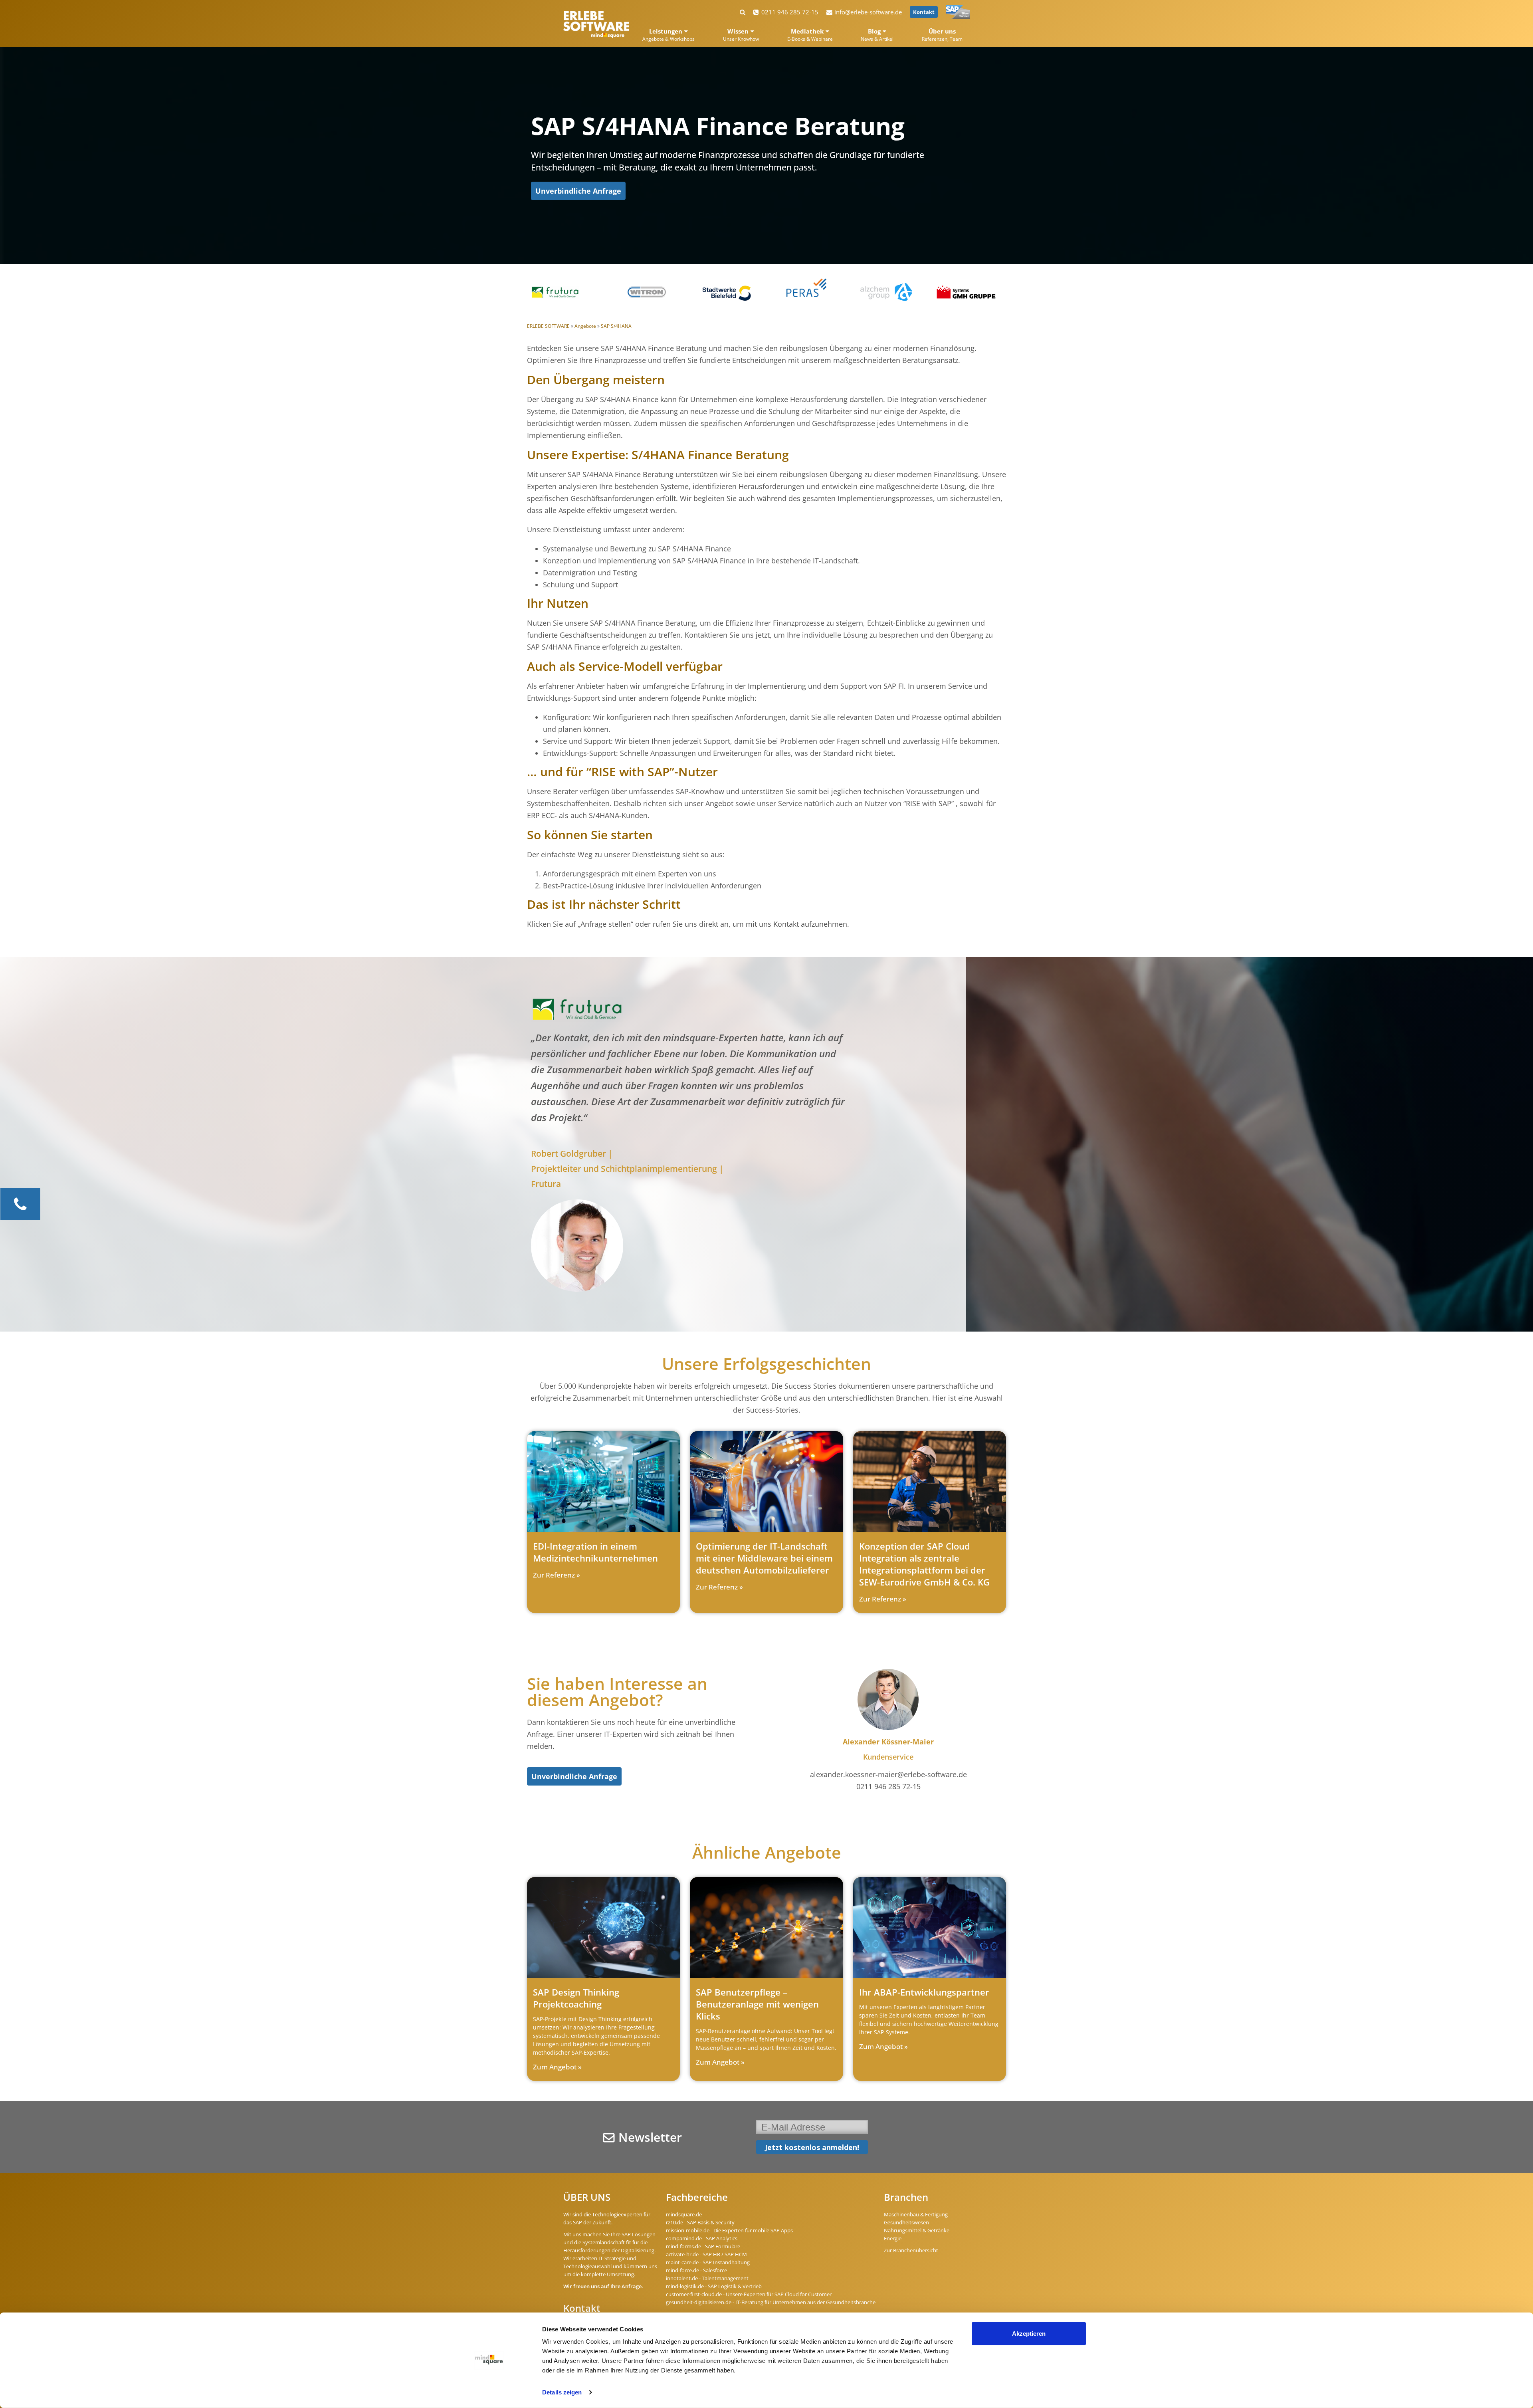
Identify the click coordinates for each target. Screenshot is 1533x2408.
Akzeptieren (1029, 2334)
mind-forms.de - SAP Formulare (703, 2246)
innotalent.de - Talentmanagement (707, 2278)
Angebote (585, 326)
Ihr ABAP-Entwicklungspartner (924, 1992)
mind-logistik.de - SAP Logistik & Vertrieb (714, 2286)
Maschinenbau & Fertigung (916, 2214)
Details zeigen (562, 2392)
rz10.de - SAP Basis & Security (700, 2222)
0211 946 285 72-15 (790, 12)
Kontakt (924, 12)
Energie (893, 2238)
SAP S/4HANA (616, 326)
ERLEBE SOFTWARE (548, 326)
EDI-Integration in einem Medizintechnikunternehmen (595, 1552)
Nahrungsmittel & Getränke (917, 2230)
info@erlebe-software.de (868, 12)
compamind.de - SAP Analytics (702, 2238)
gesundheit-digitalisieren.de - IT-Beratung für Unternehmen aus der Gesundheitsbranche (771, 2302)
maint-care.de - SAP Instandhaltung (708, 2262)
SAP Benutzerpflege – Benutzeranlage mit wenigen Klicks (757, 2004)
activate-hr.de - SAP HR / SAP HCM (706, 2254)
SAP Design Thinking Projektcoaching (576, 1998)
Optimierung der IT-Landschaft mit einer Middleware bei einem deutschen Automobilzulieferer (764, 1558)
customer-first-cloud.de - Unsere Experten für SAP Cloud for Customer (749, 2294)
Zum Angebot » (557, 2067)
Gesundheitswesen (906, 2222)
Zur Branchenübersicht (911, 2250)
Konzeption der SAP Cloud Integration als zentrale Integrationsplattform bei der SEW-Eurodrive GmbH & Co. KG (924, 1564)
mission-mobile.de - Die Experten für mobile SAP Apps (729, 2230)
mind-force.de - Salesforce (696, 2270)
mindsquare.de (684, 2214)
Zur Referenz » (557, 1575)
